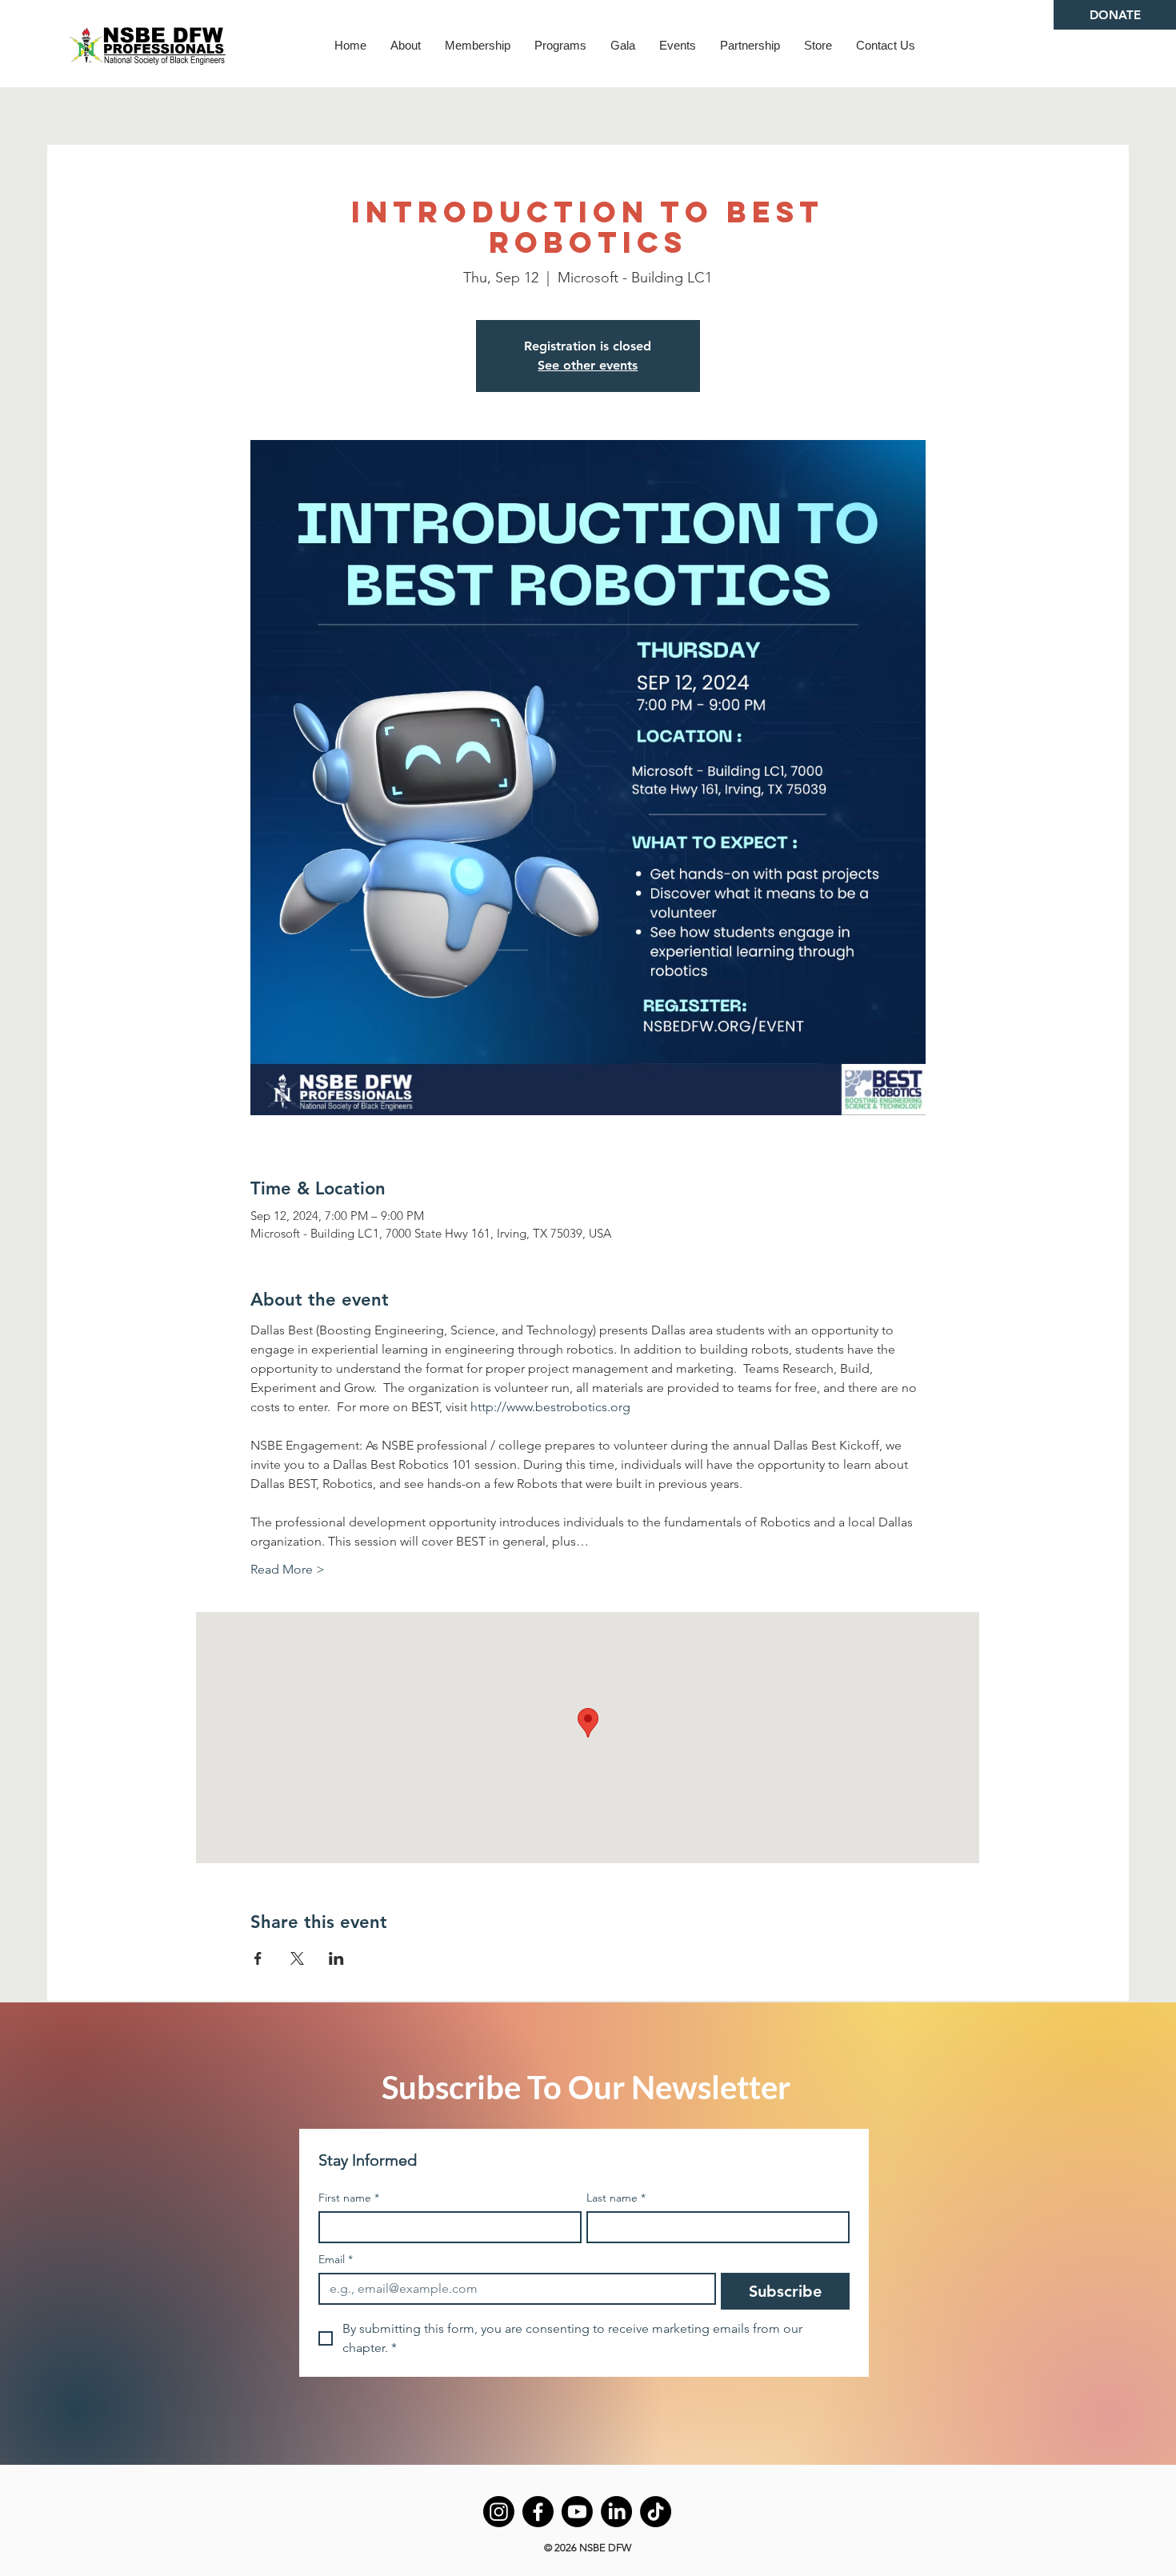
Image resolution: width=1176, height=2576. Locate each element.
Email (336, 2260)
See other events (588, 365)
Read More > (288, 1569)
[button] (406, 45)
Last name (616, 2198)
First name (349, 2198)
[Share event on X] (297, 1958)
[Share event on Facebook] (258, 1958)
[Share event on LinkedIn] (336, 1958)
